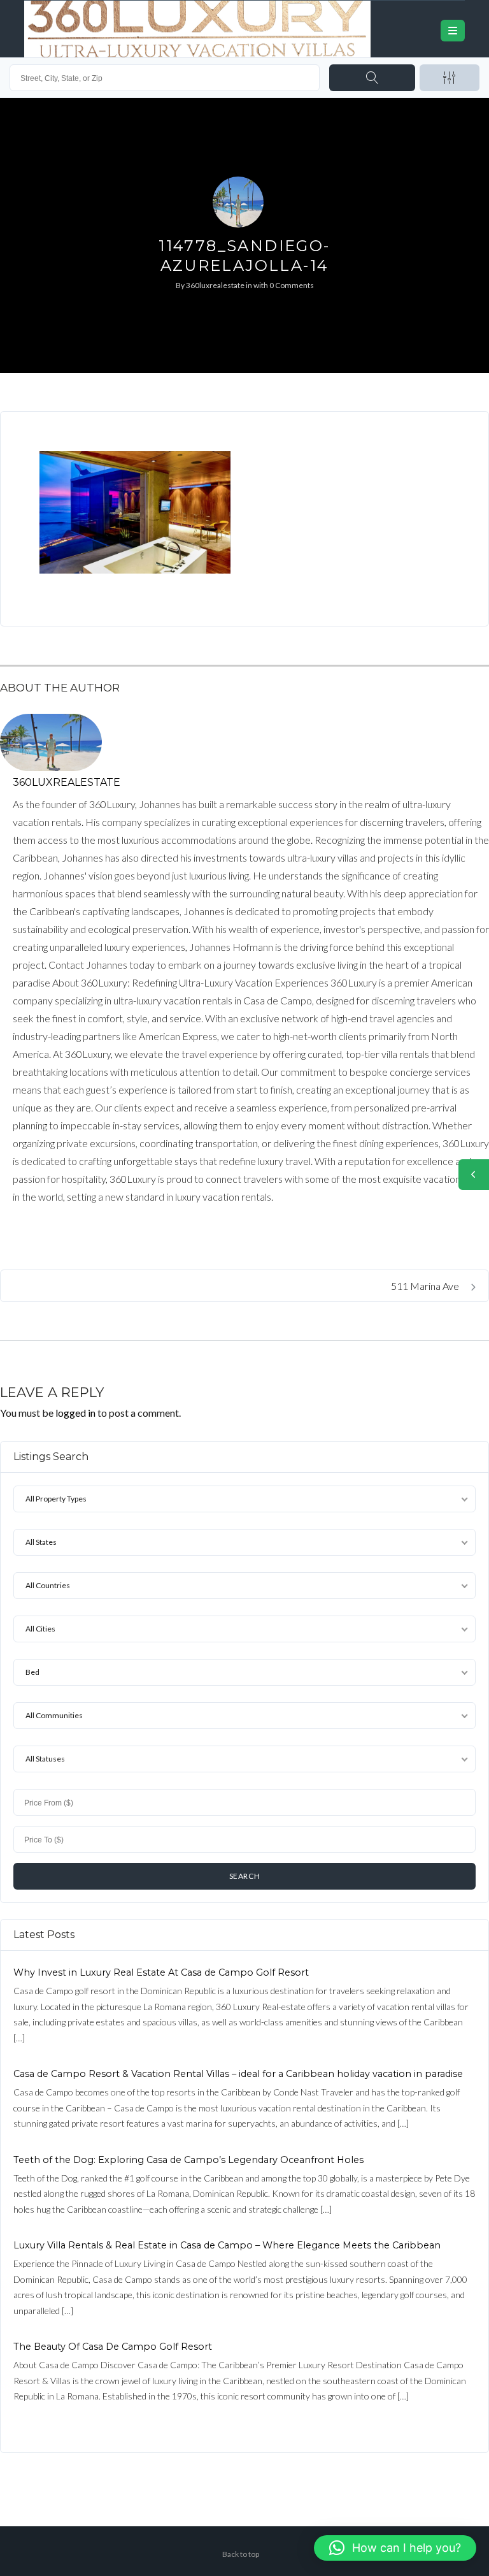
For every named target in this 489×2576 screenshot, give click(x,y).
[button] (395, 2548)
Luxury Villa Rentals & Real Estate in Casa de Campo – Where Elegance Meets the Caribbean (227, 2245)
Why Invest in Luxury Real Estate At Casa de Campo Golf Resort (161, 1972)
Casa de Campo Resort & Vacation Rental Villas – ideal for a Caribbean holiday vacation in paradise (238, 2074)
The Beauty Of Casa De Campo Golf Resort (113, 2347)
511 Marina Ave (426, 1286)
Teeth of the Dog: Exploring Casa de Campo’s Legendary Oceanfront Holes (188, 2160)
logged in (75, 1413)
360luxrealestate (215, 285)
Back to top (241, 2554)
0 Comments (292, 285)
